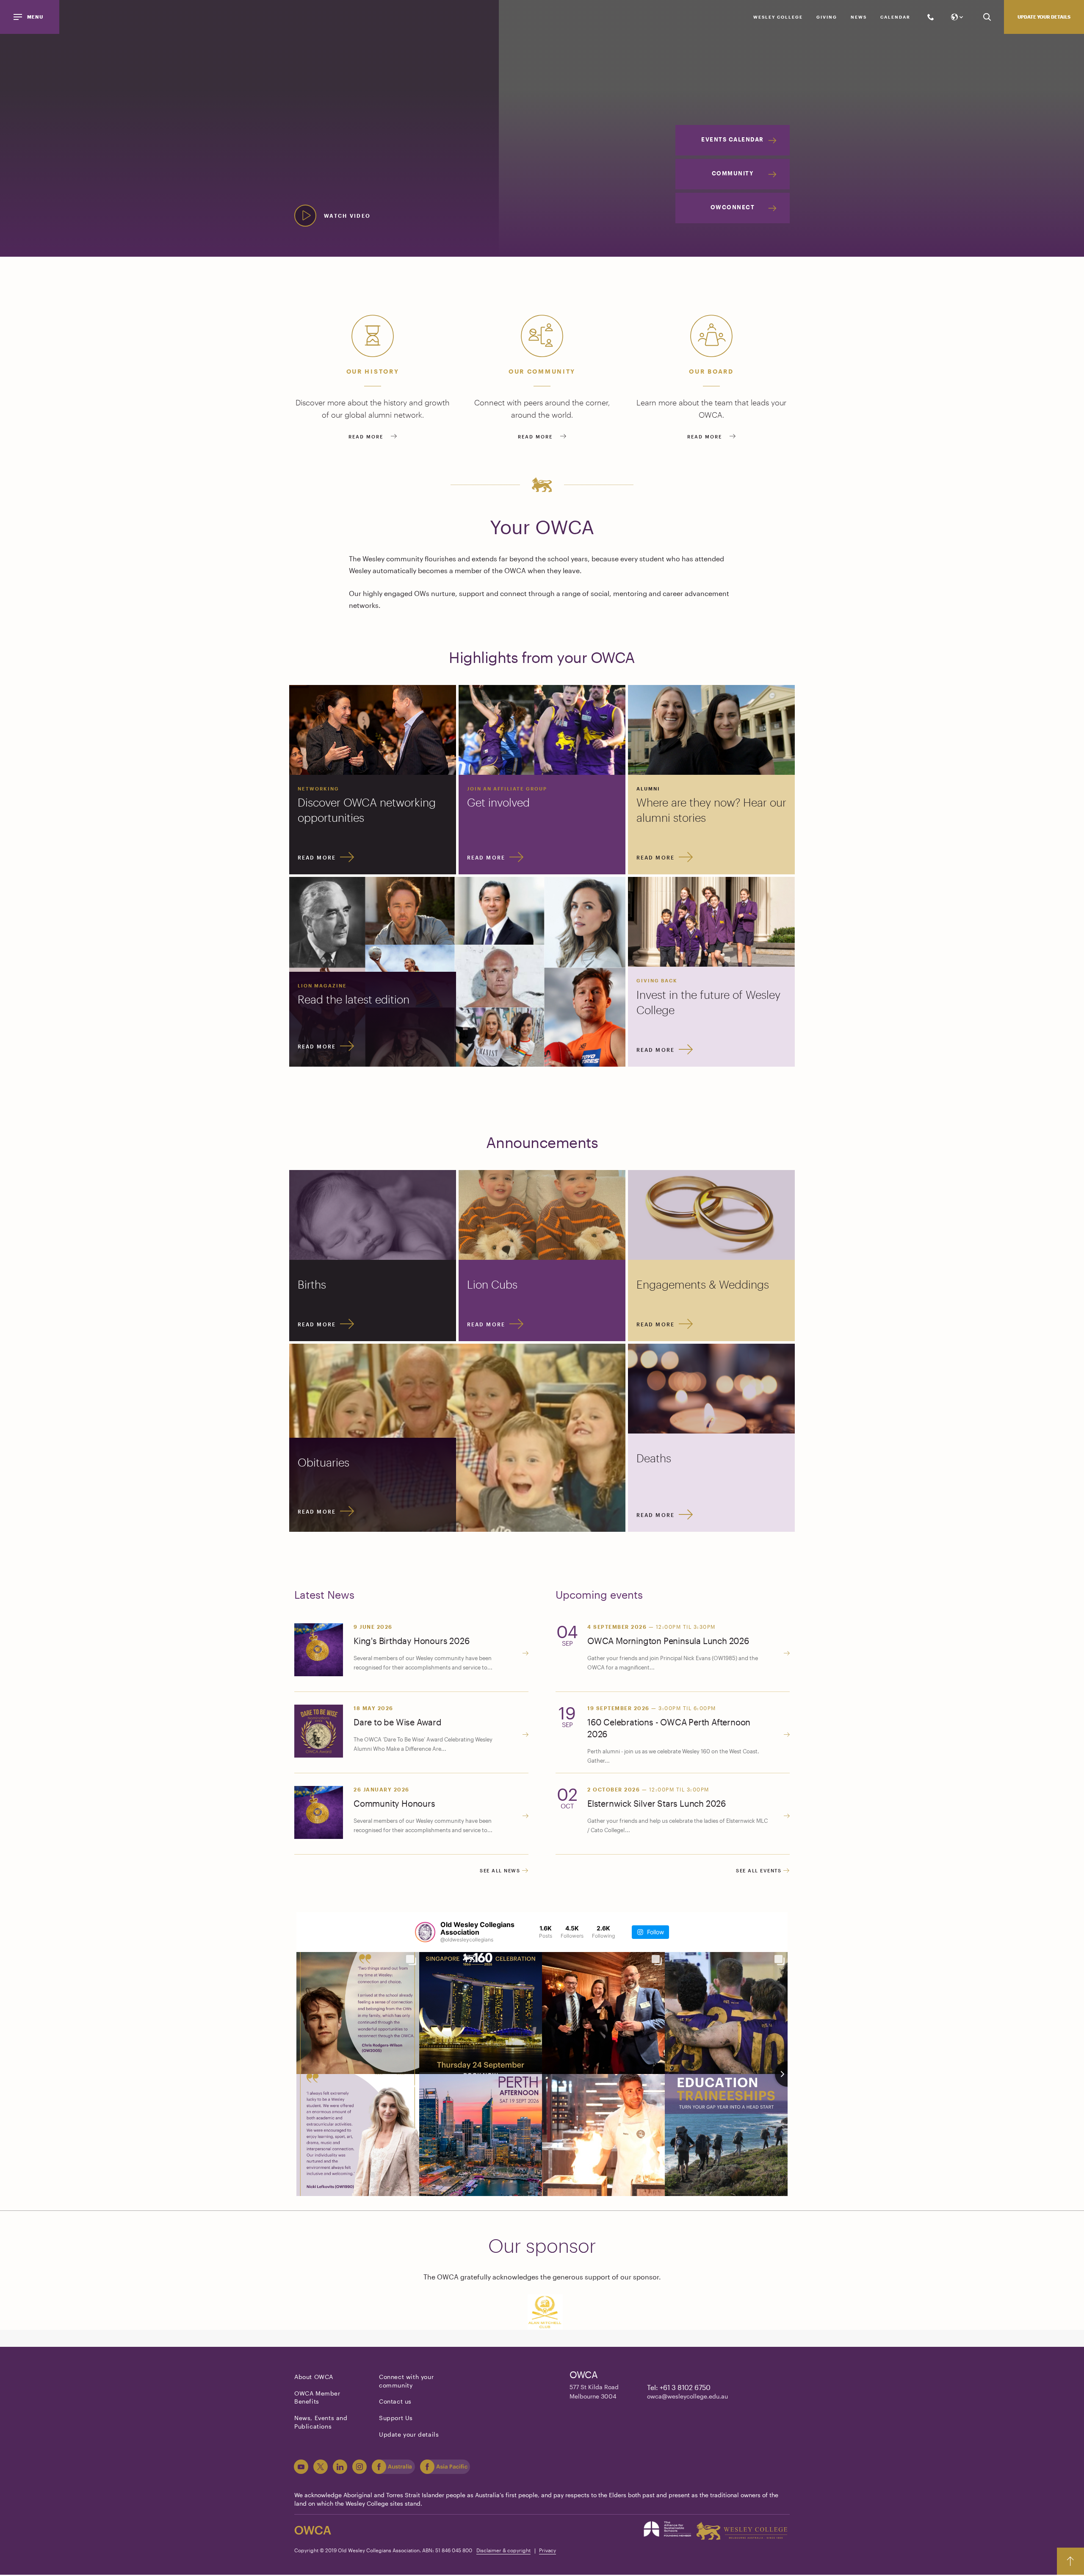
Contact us (395, 2401)
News (859, 17)
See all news (501, 1870)
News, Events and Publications (321, 2422)
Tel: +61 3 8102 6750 (679, 2387)
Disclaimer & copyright (503, 2550)
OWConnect (733, 207)
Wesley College (778, 17)
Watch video (347, 216)
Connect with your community (406, 2381)
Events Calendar (733, 139)
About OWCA (314, 2377)
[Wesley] (742, 2531)
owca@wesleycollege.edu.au (687, 2396)
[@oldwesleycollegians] (425, 1932)
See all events (760, 1870)
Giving (827, 17)
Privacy (548, 2550)
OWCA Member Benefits (317, 2397)
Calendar (895, 17)
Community (733, 173)
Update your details (1044, 17)
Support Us (396, 2418)
